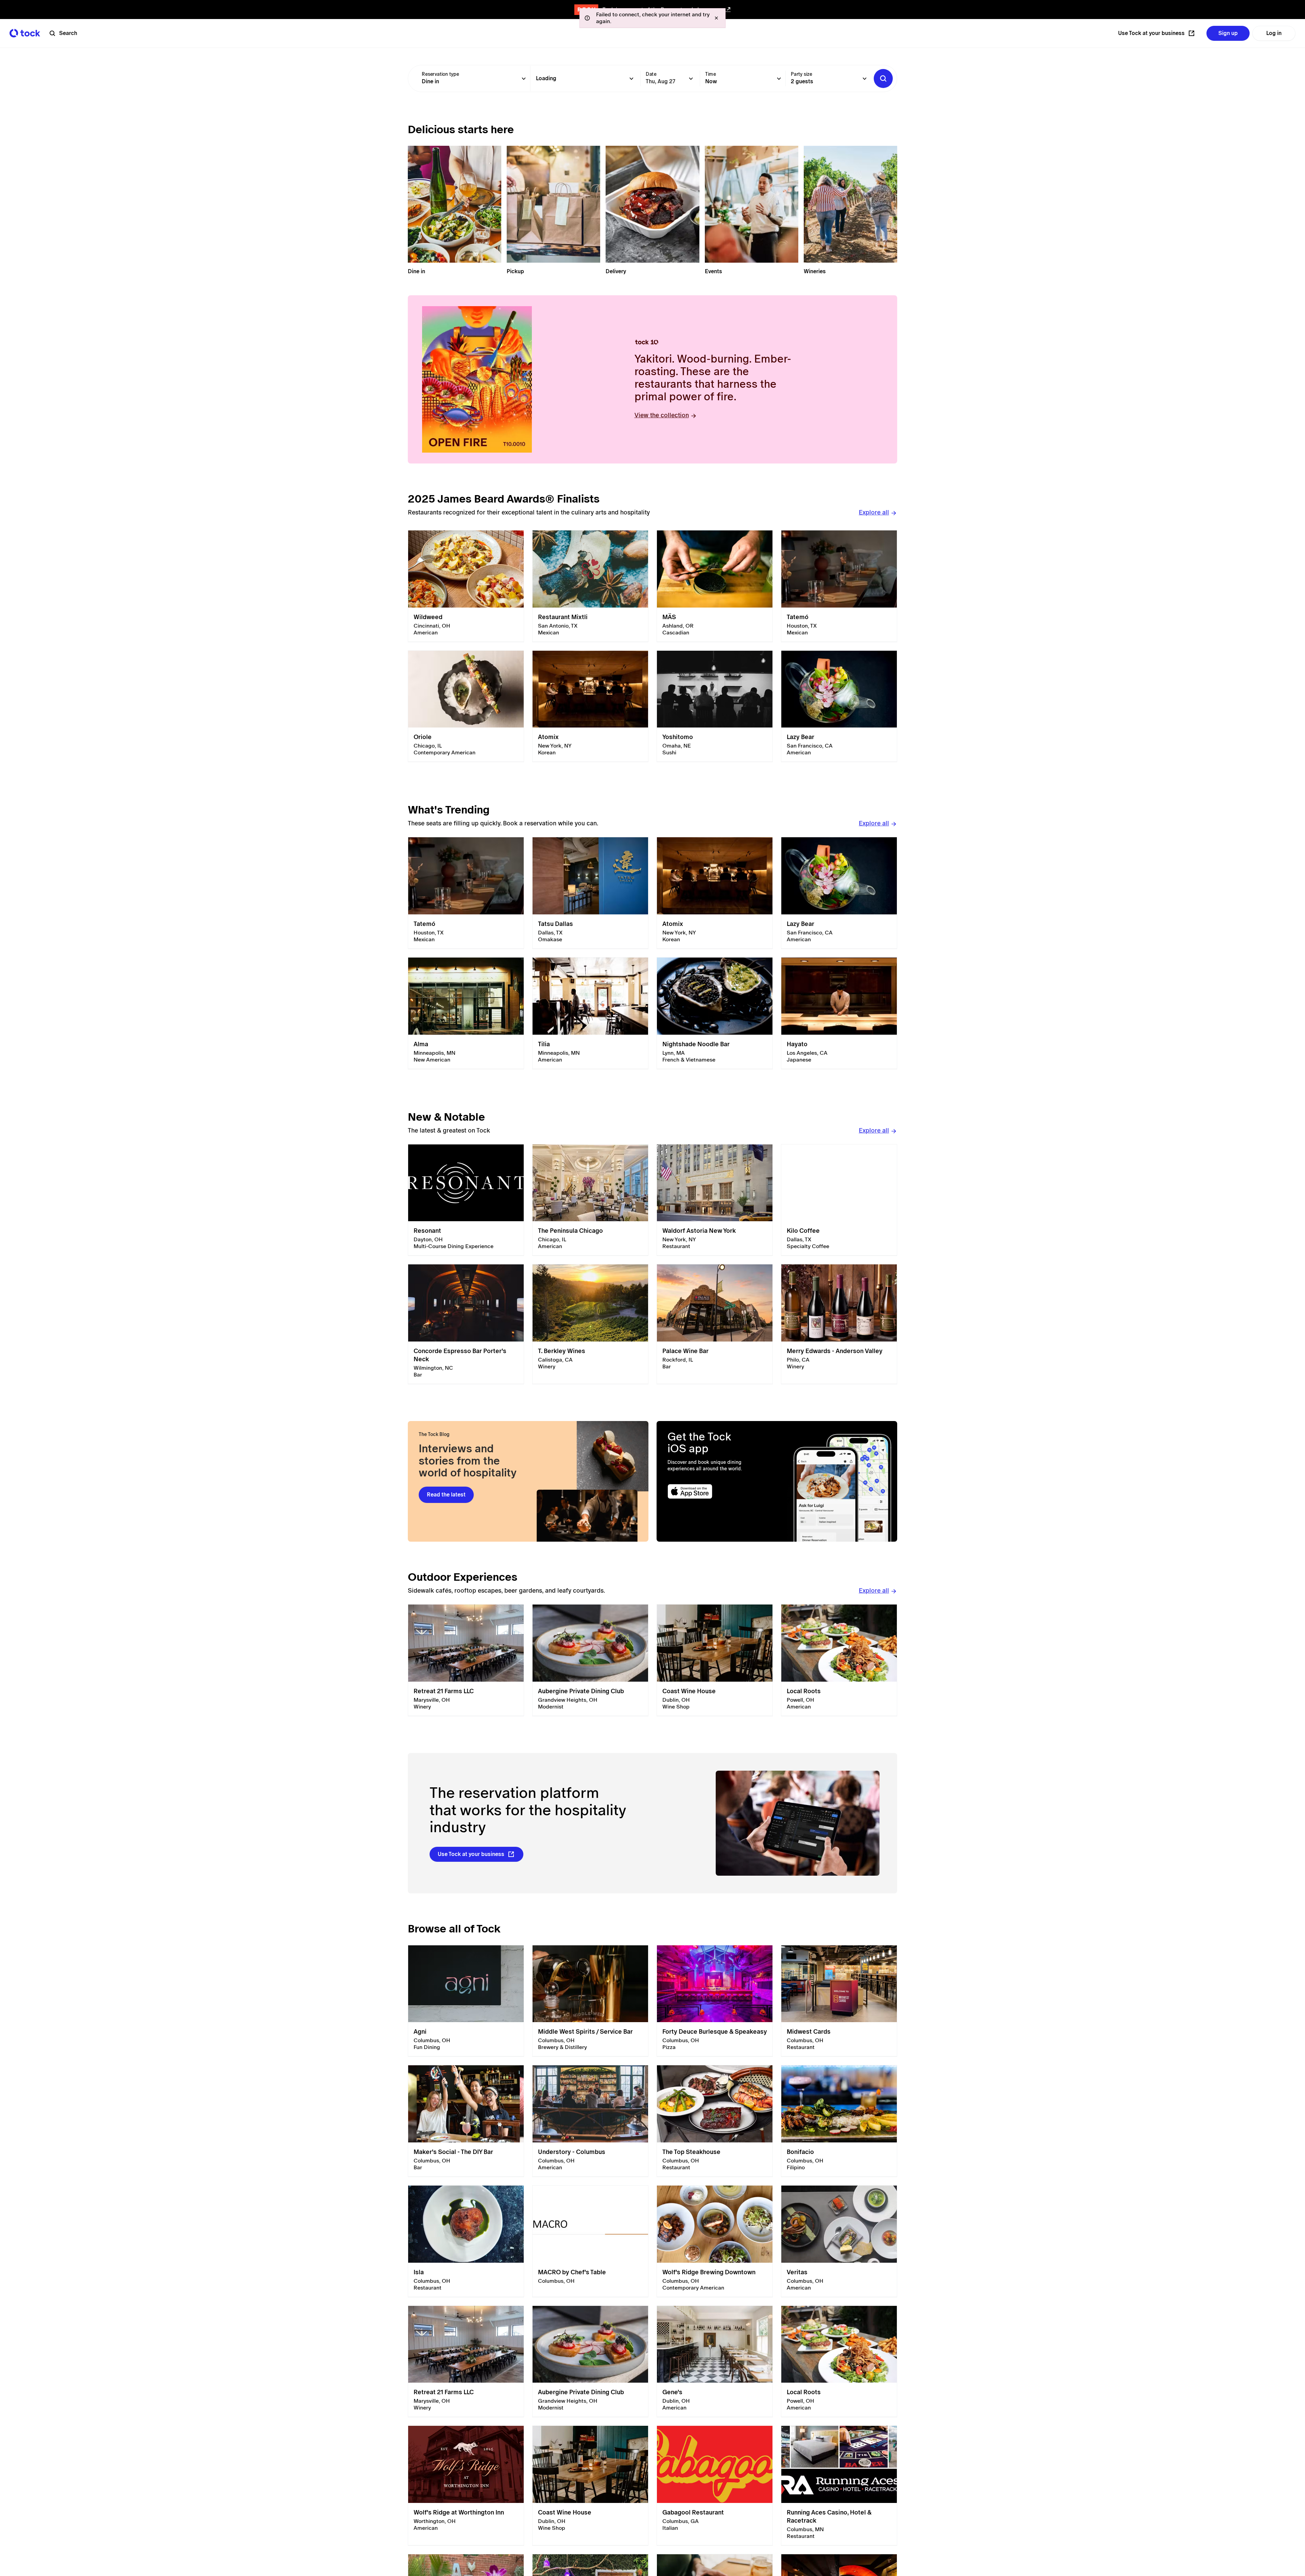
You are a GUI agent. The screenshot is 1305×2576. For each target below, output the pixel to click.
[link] (466, 586)
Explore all (874, 512)
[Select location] (631, 78)
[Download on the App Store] (716, 1492)
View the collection (662, 415)
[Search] (883, 78)
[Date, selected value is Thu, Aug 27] (691, 78)
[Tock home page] (25, 33)
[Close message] (716, 18)
